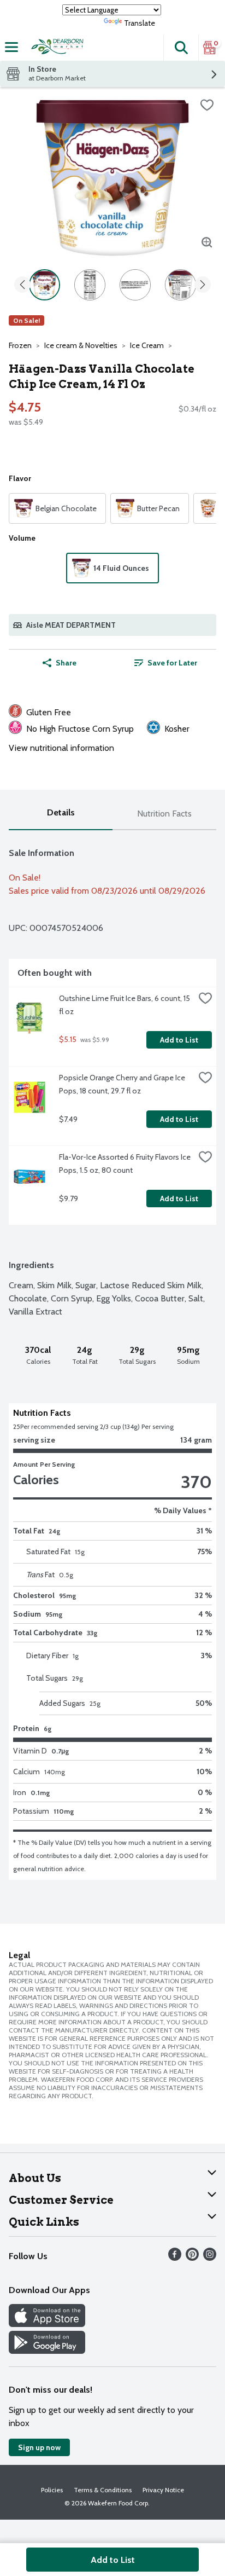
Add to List (179, 1040)
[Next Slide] (203, 285)
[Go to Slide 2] (90, 285)
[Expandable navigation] (11, 47)
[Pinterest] (192, 2258)
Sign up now (39, 2447)
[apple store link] (47, 2324)
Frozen (20, 345)
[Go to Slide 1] (45, 285)
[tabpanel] (112, 1355)
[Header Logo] (56, 48)
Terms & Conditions (103, 2490)
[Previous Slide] (22, 285)
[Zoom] (207, 242)
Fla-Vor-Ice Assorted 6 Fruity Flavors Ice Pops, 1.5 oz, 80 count (126, 1163)
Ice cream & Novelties (81, 345)
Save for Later (172, 663)
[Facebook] (175, 2258)
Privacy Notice (163, 2490)
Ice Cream (147, 345)
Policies (52, 2490)
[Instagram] (210, 2258)
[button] (181, 48)
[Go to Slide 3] (135, 285)
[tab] (61, 814)
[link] (165, 663)
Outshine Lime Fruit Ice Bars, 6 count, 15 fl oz (125, 1005)
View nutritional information (61, 748)
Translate (140, 23)
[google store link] (47, 2351)
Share (66, 663)
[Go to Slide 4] (180, 285)
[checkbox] (207, 105)
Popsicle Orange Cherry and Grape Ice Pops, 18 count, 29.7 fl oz (123, 1084)
